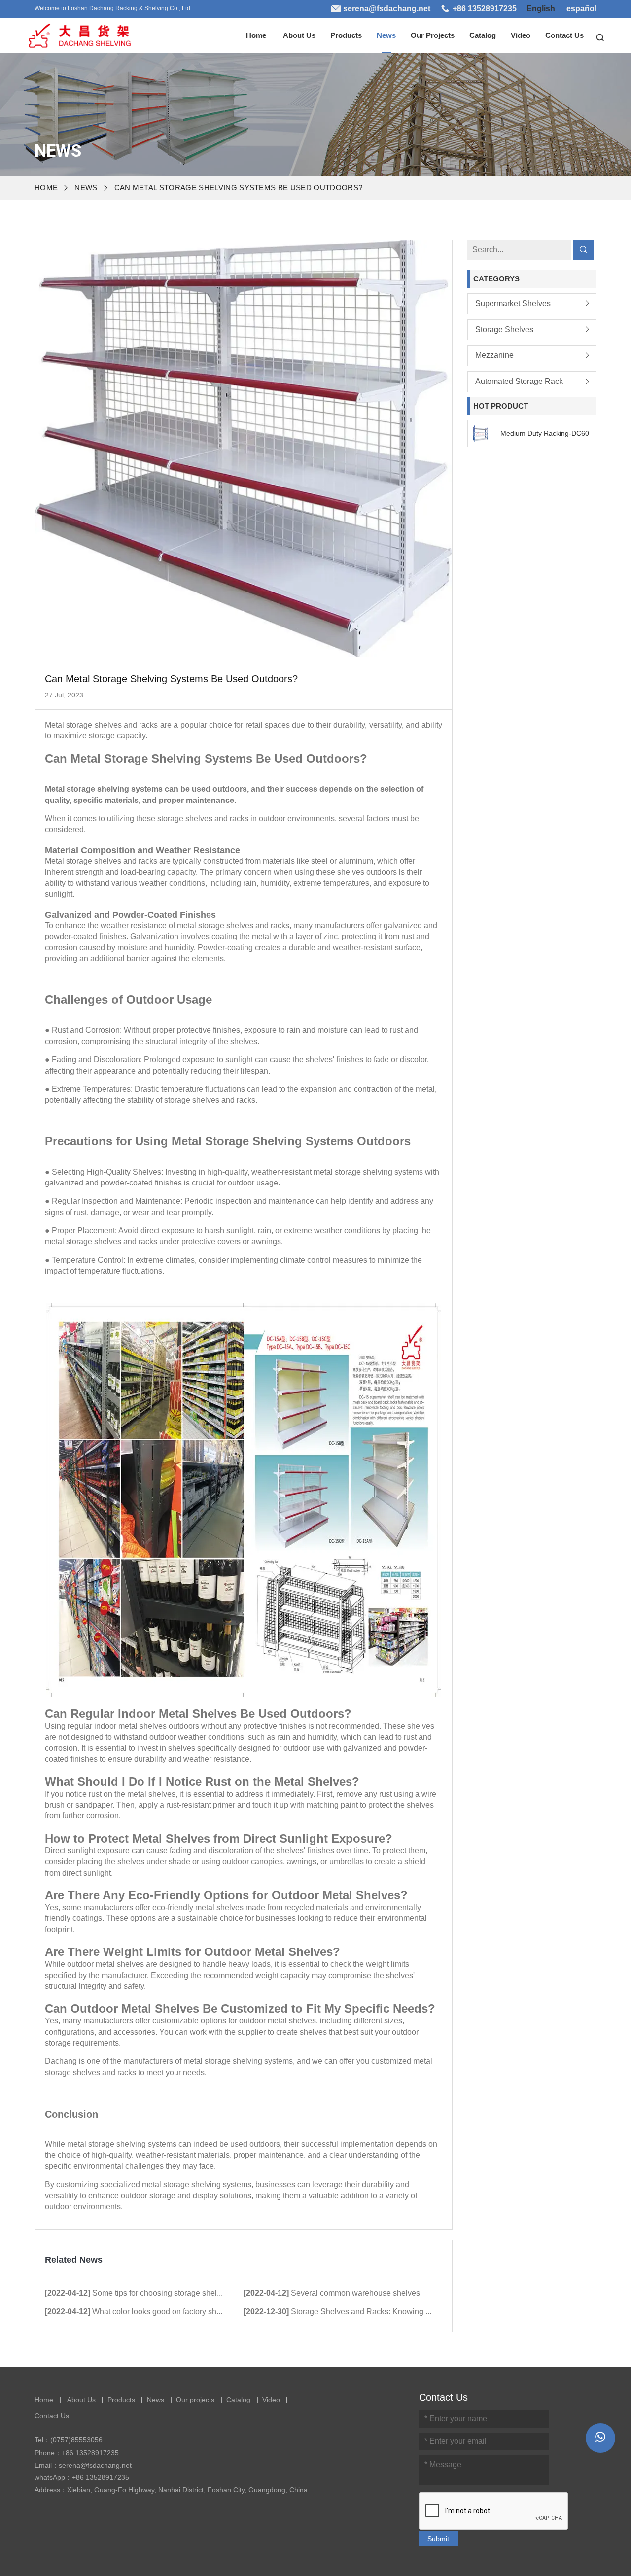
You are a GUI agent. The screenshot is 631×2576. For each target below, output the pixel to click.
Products (346, 35)
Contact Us (564, 35)
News (386, 35)
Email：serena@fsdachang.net (83, 2465)
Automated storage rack (519, 381)
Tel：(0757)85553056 (69, 2440)
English (541, 9)
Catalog (483, 35)
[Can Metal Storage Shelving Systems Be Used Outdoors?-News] (79, 33)
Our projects (433, 35)
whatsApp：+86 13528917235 (82, 2477)
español (581, 9)
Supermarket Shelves (513, 303)
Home (256, 35)
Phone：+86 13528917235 (77, 2453)
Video (521, 35)
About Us (299, 35)
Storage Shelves (504, 329)
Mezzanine (496, 355)
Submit (438, 2539)
